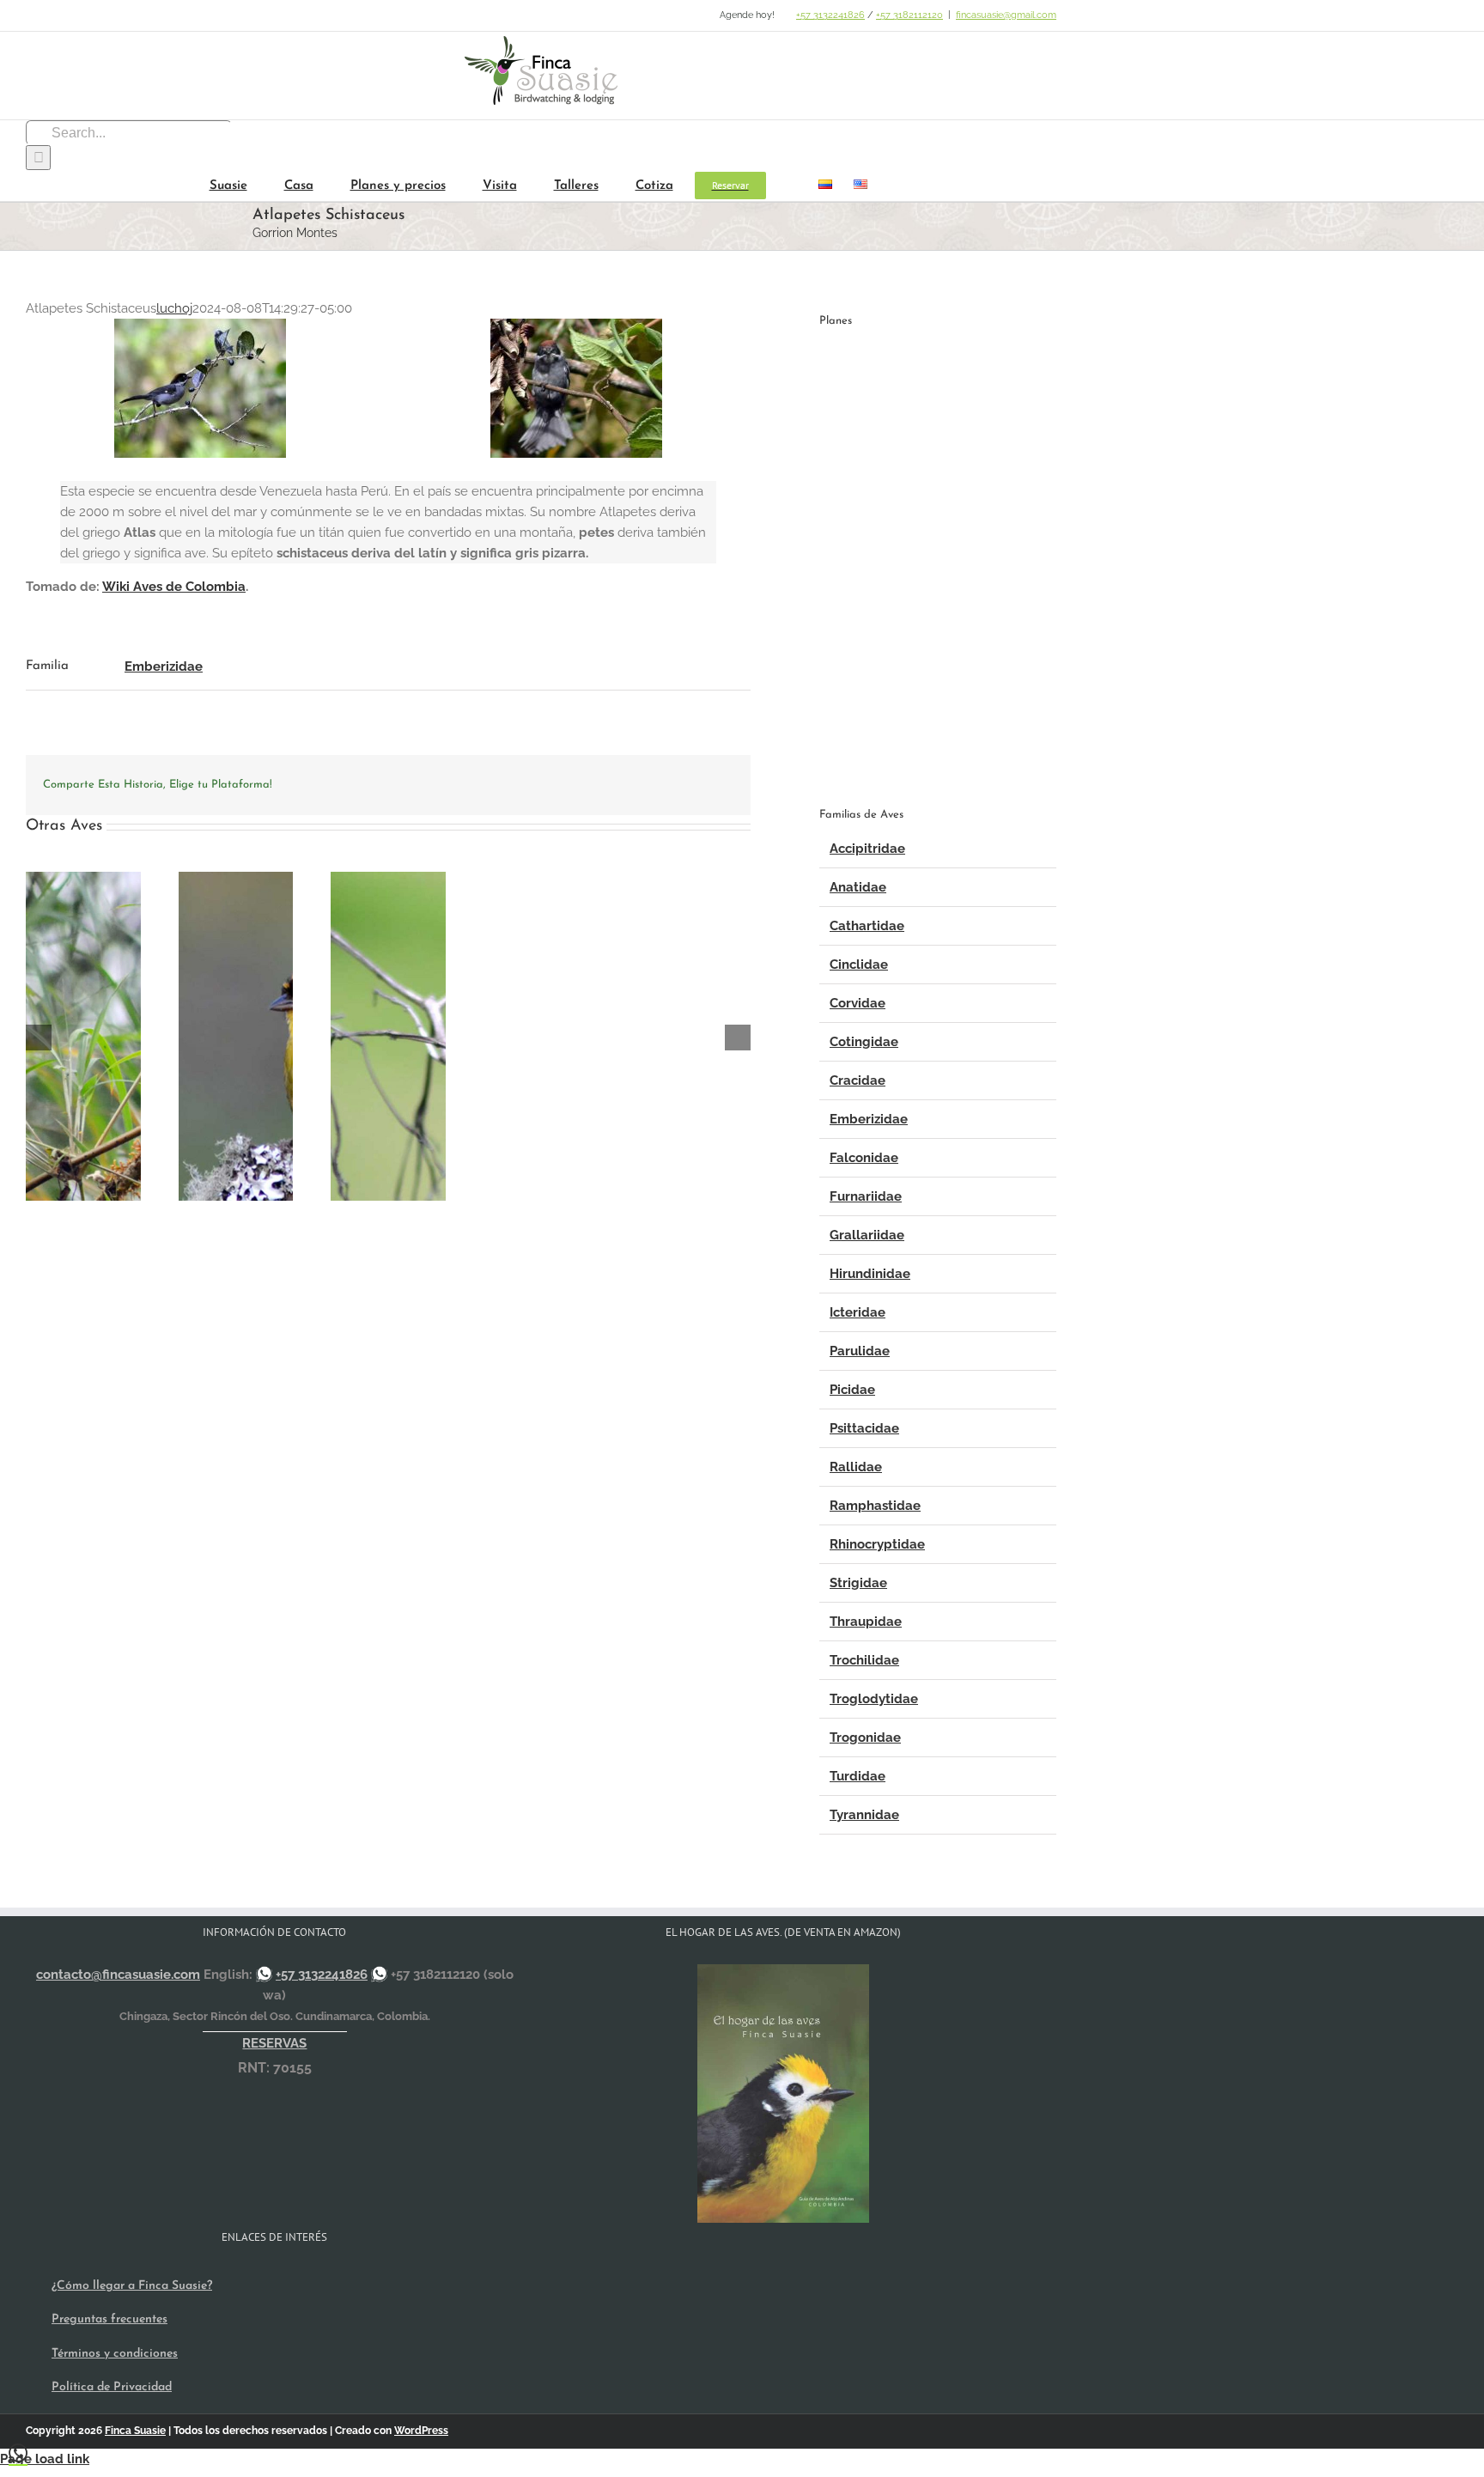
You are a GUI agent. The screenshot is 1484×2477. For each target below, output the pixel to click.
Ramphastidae (875, 1506)
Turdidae (858, 1776)
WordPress (421, 2431)
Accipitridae (867, 849)
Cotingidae (864, 1042)
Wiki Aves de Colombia (174, 587)
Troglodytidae (874, 1699)
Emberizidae (164, 666)
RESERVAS (274, 2043)
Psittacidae (864, 1428)
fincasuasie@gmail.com (1006, 15)
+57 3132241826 (830, 15)
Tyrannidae (864, 1815)
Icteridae (858, 1312)
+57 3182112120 (909, 15)
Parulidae (860, 1351)
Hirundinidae (870, 1274)
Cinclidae (859, 965)
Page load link (45, 2459)
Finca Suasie (135, 2431)
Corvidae (858, 1003)
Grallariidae (867, 1235)
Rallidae (856, 1467)
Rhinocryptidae (877, 1544)
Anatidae (858, 887)
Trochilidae (864, 1660)
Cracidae (858, 1080)
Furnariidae (866, 1196)
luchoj (174, 308)
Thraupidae (866, 1622)
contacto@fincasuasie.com (118, 1975)
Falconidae (864, 1158)
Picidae (852, 1390)
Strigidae (858, 1583)
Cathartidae (867, 926)
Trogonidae (865, 1738)
